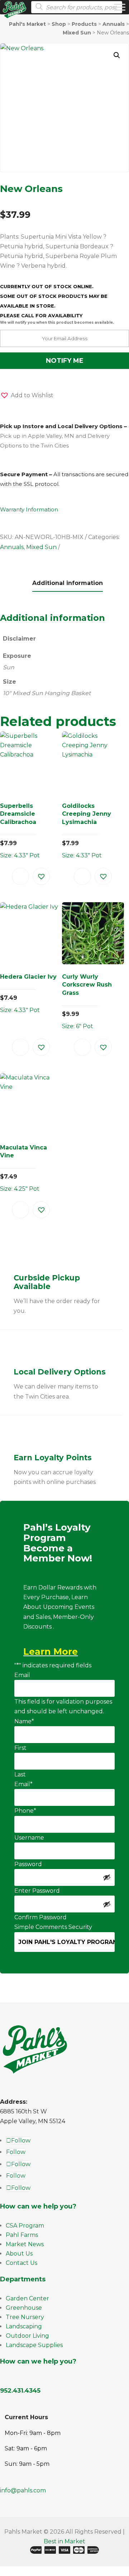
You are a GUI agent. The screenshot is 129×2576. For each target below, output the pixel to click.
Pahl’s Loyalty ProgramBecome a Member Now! (58, 1543)
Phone (25, 1811)
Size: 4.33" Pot (20, 831)
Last (20, 1774)
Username (29, 1838)
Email (22, 1675)
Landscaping (24, 2326)
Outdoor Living (27, 2336)
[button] (117, 55)
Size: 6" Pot (87, 1001)
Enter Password (37, 1891)
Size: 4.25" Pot (23, 1168)
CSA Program (25, 2226)
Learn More (51, 1652)
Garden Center (27, 2298)
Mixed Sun (41, 547)
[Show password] (107, 1877)
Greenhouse (24, 2308)
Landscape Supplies (34, 2345)
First (20, 1748)
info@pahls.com (23, 2490)
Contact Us (21, 2263)
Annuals (12, 547)
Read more (20, 876)
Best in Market (64, 2541)
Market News (25, 2244)
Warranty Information (29, 509)
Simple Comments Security (53, 1927)
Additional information (68, 583)
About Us (19, 2254)
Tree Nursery (25, 2317)
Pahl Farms (22, 2235)
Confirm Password (40, 1917)
